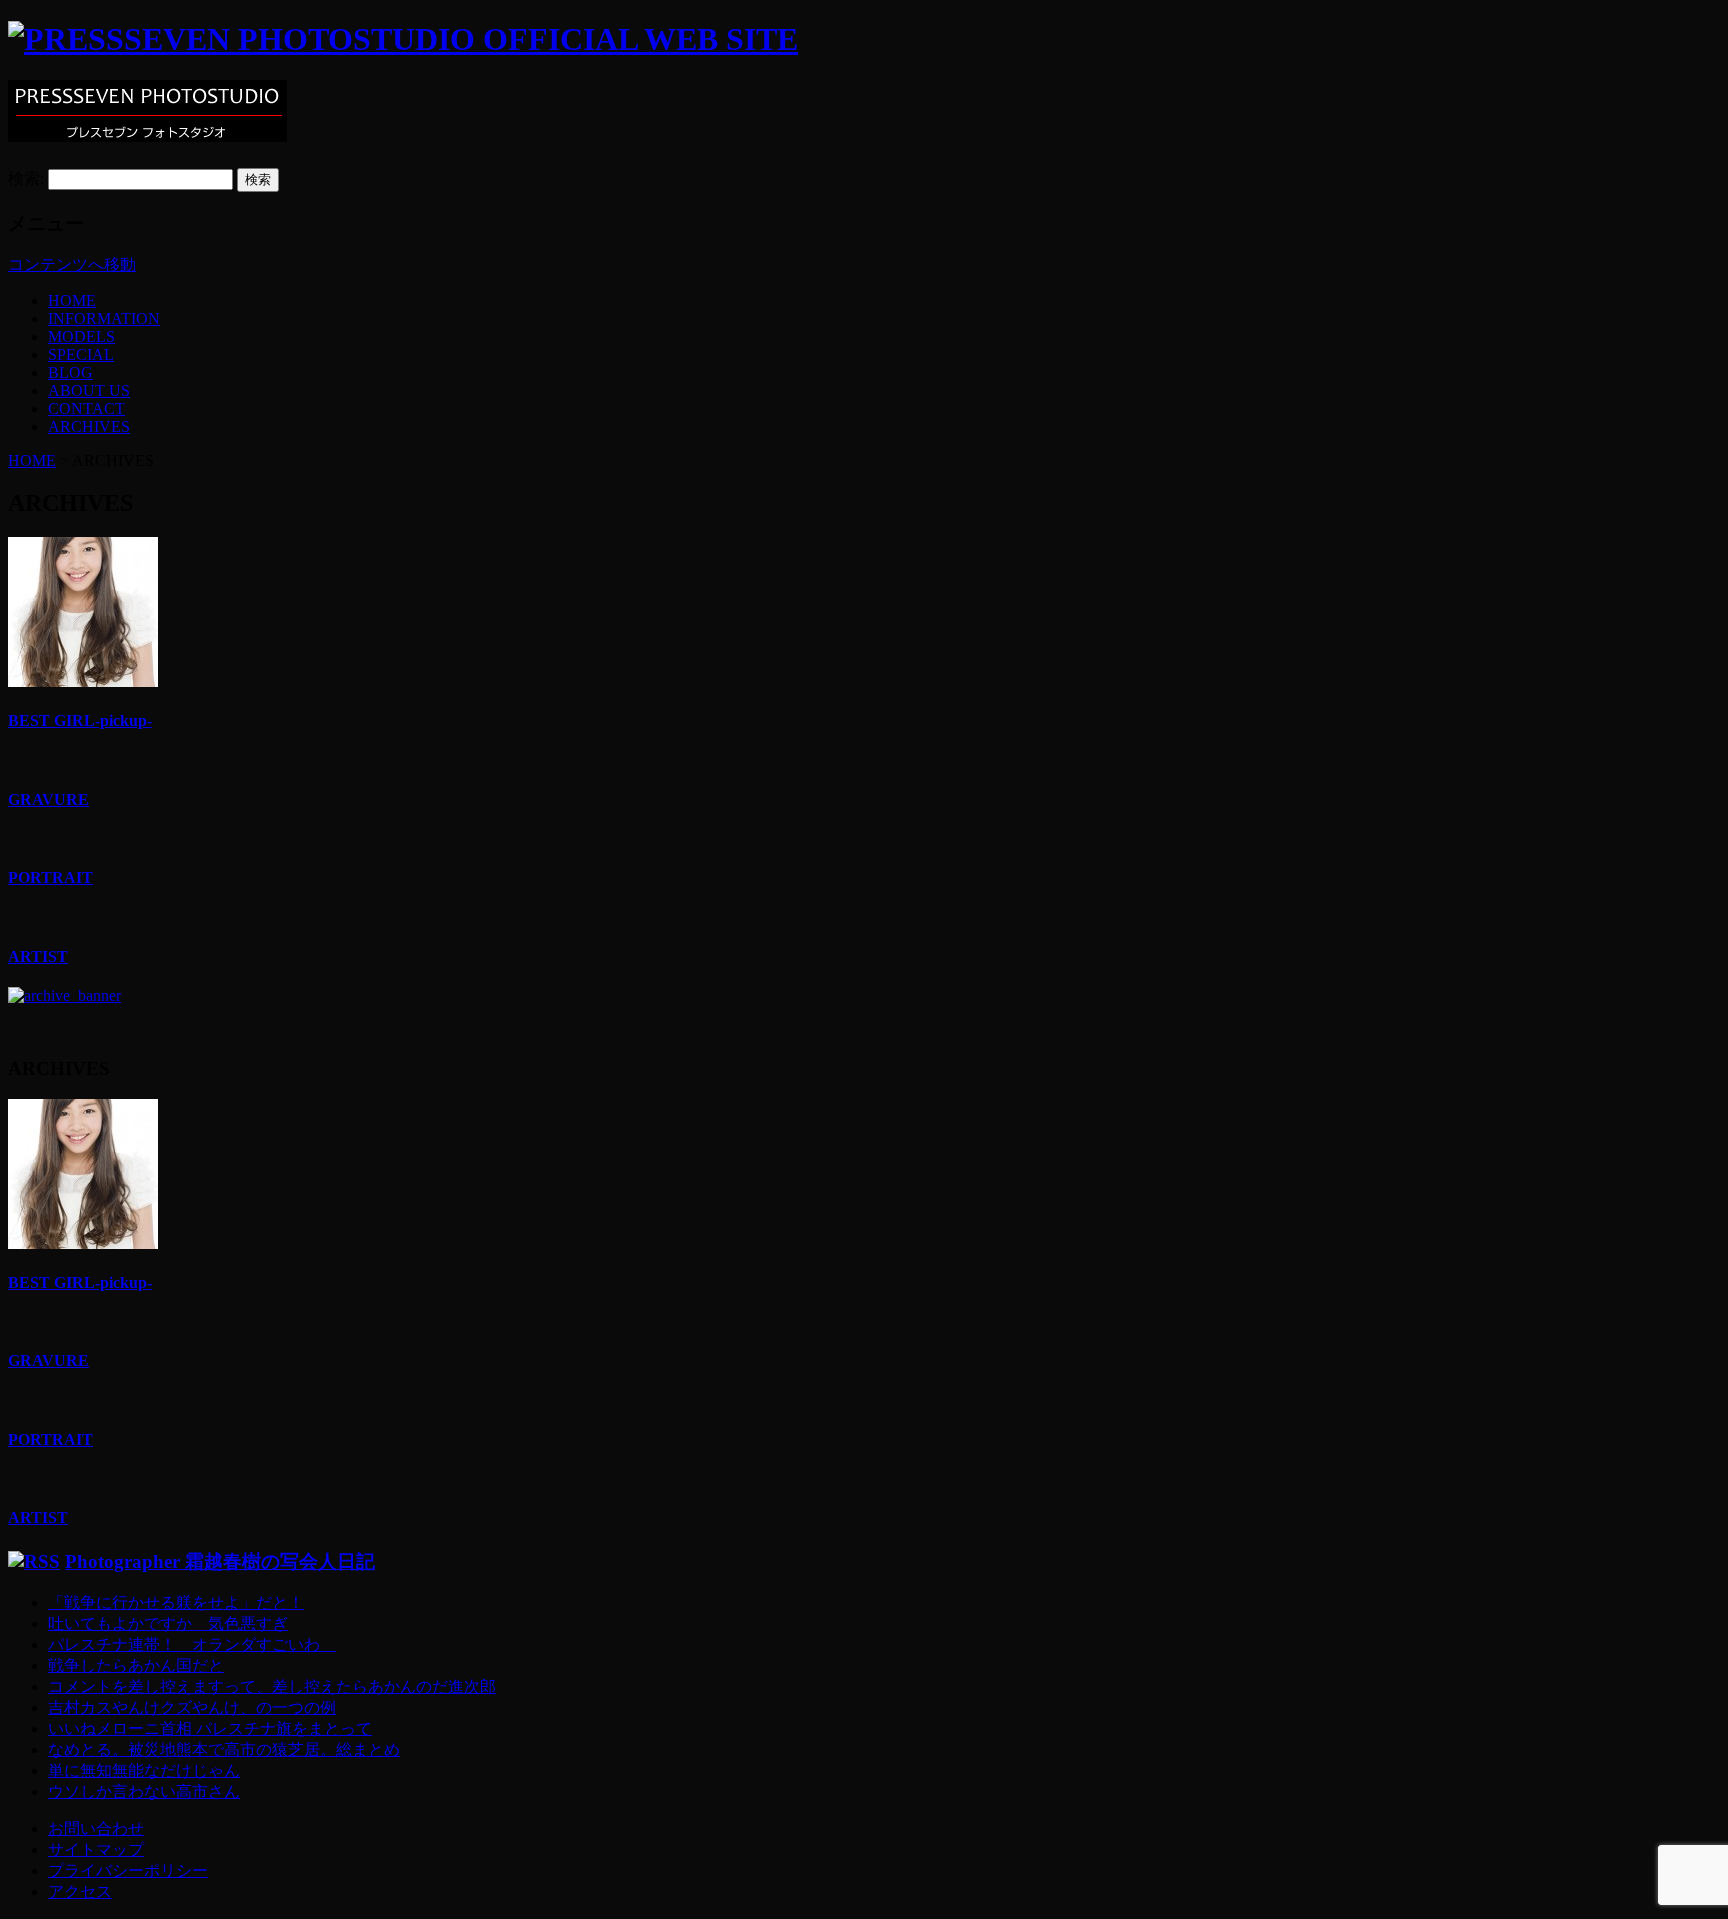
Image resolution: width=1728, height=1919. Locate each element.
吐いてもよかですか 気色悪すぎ (168, 1623)
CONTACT (86, 408)
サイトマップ (96, 1849)
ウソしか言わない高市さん (144, 1791)
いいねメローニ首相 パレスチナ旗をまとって (210, 1728)
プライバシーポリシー (128, 1870)
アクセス (80, 1891)
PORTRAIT (50, 877)
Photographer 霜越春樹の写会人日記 (220, 1561)
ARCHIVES (89, 426)
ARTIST (38, 956)
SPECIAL (81, 354)
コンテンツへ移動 (72, 264)
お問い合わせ (96, 1828)
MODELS (81, 336)
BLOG (70, 372)
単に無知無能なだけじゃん (144, 1770)
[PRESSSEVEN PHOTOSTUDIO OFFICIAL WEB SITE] (403, 39)
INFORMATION (104, 318)
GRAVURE (48, 799)
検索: (26, 178)
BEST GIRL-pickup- (80, 720)
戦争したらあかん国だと (136, 1665)
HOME (72, 300)
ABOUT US (89, 390)
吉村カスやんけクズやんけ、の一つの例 (192, 1707)
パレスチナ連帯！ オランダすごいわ (192, 1644)
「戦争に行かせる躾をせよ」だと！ (176, 1602)
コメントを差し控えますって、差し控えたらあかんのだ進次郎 (272, 1686)
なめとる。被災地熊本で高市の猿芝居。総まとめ (224, 1749)
